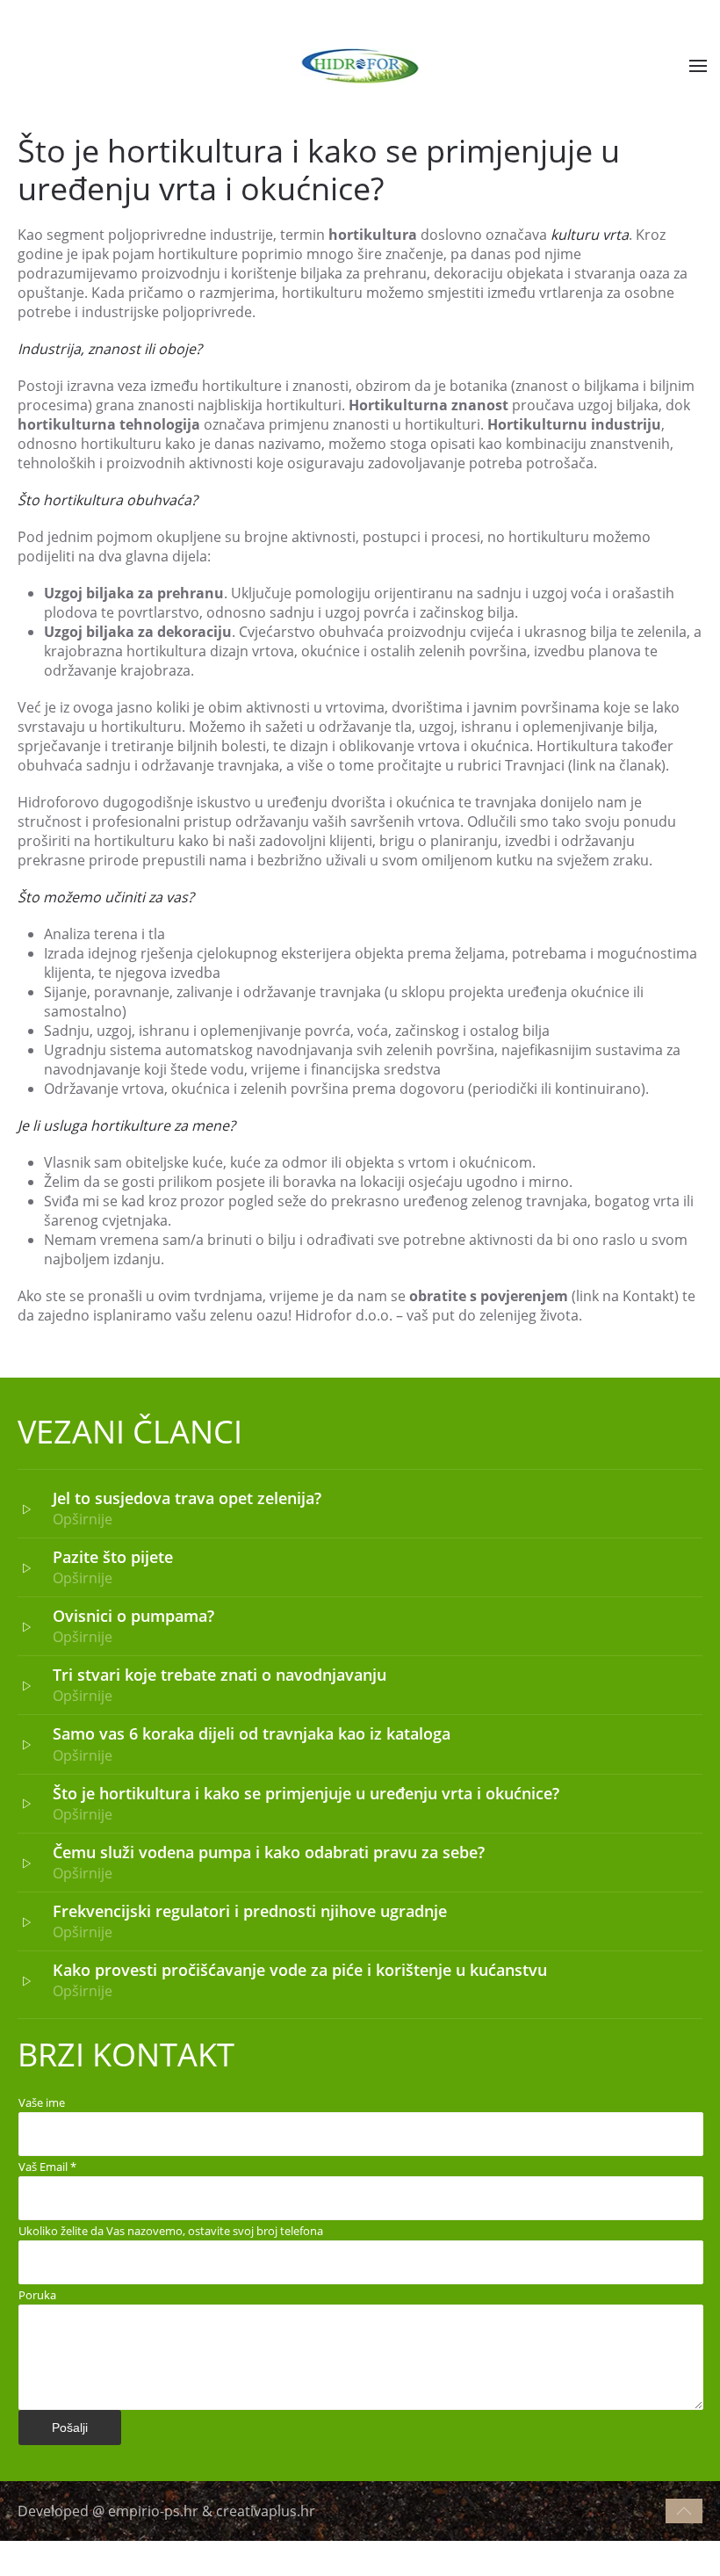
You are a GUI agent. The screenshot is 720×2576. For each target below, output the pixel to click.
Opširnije (83, 1519)
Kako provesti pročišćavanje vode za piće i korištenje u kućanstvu (300, 1970)
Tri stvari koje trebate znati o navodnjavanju (220, 1675)
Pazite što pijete (113, 1557)
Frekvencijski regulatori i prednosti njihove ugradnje (250, 1911)
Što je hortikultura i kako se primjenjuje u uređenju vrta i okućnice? (306, 1793)
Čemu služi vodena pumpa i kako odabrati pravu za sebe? (269, 1852)
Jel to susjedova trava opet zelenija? (187, 1498)
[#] (684, 2511)
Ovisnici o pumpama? (133, 1616)
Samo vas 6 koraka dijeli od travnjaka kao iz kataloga (252, 1733)
